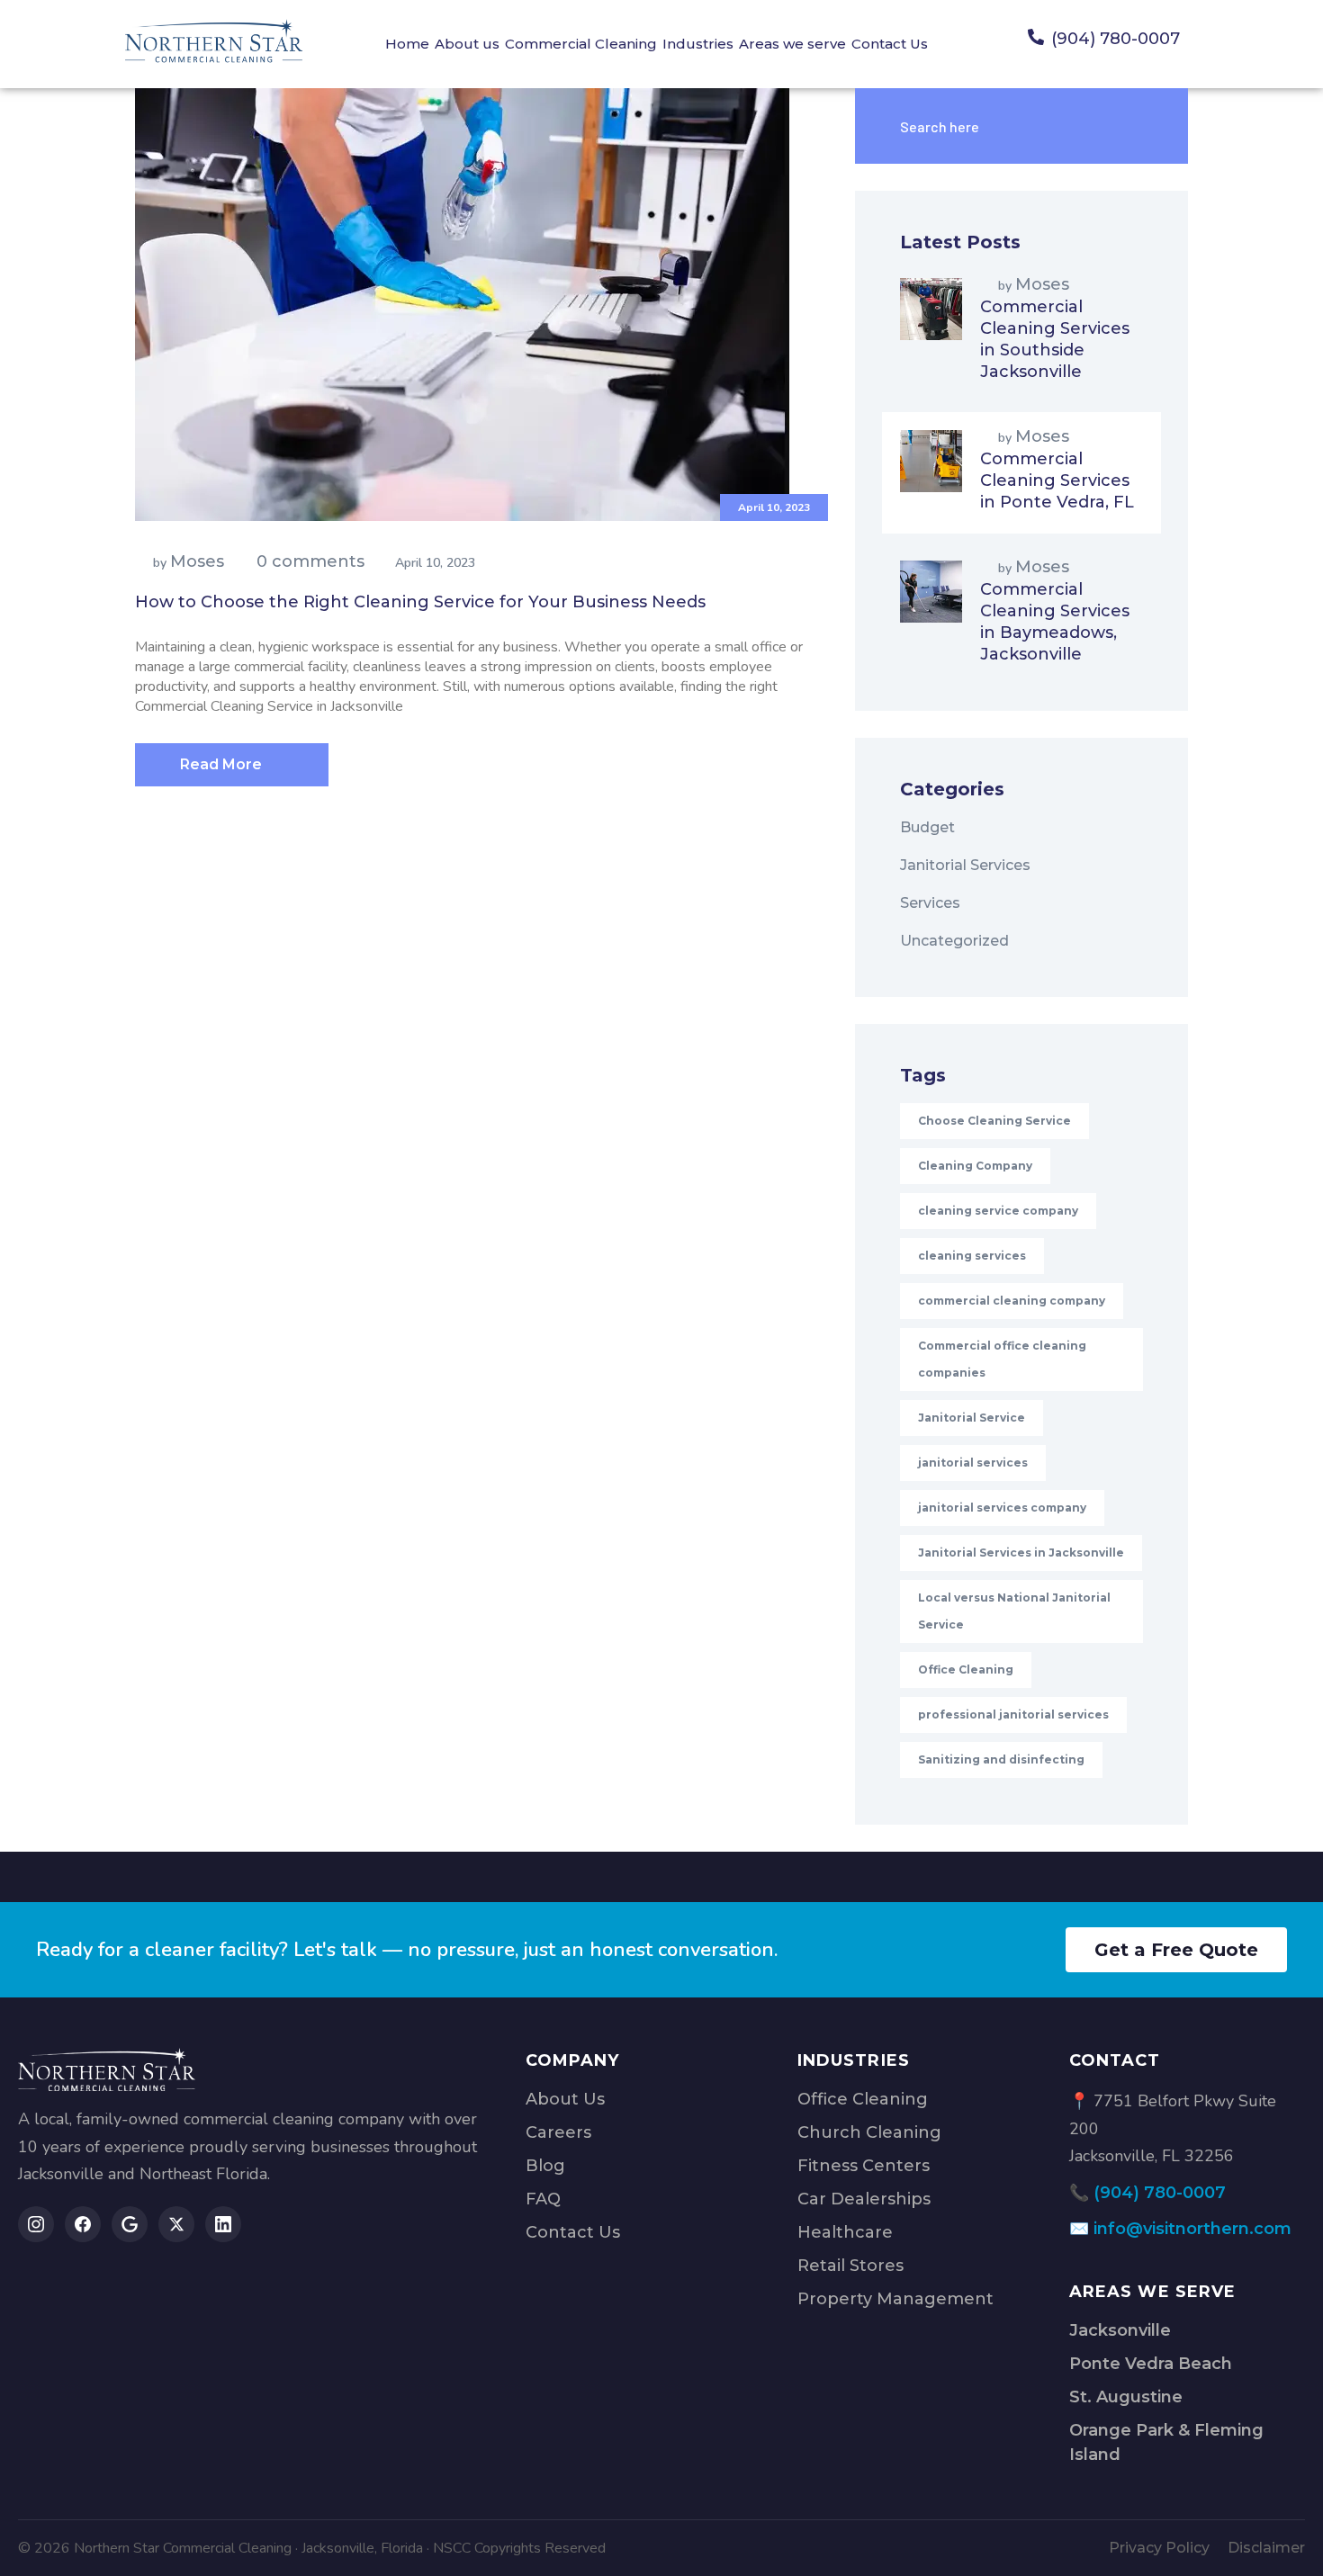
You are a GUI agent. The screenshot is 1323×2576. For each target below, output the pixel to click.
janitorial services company (1002, 1508)
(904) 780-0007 (1160, 2193)
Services (930, 903)
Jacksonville (1120, 2330)
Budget (927, 827)
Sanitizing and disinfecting (1001, 1759)
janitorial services (973, 1463)
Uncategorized (954, 941)
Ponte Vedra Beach (1151, 2364)
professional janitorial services (1013, 1714)
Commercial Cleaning (581, 44)
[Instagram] (36, 2224)
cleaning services (972, 1256)
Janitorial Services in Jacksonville (1021, 1553)
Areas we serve (792, 44)
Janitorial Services (965, 865)
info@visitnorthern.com (1192, 2229)
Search (1134, 126)
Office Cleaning (966, 1669)
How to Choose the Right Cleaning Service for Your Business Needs (420, 602)
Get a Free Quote (1176, 1950)
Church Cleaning (869, 2132)
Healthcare (845, 2232)
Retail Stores (850, 2266)
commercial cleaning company (1012, 1301)
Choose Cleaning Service (994, 1121)
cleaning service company (998, 1211)
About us (467, 44)
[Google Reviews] (130, 2224)
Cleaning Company (975, 1166)
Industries (698, 44)
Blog (545, 2166)
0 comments (310, 561)
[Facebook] (83, 2224)
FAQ (543, 2199)
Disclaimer (1266, 2548)
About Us (565, 2099)
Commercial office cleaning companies (1002, 1359)
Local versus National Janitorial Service (1014, 1611)
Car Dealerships (864, 2199)
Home (407, 44)
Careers (558, 2132)
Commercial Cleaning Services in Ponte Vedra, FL (1057, 480)
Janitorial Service (972, 1418)
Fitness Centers (864, 2166)
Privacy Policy (1159, 2548)
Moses (197, 561)
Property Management (895, 2299)
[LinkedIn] (223, 2224)
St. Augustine (1126, 2397)
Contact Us (890, 44)
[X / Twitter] (176, 2224)
